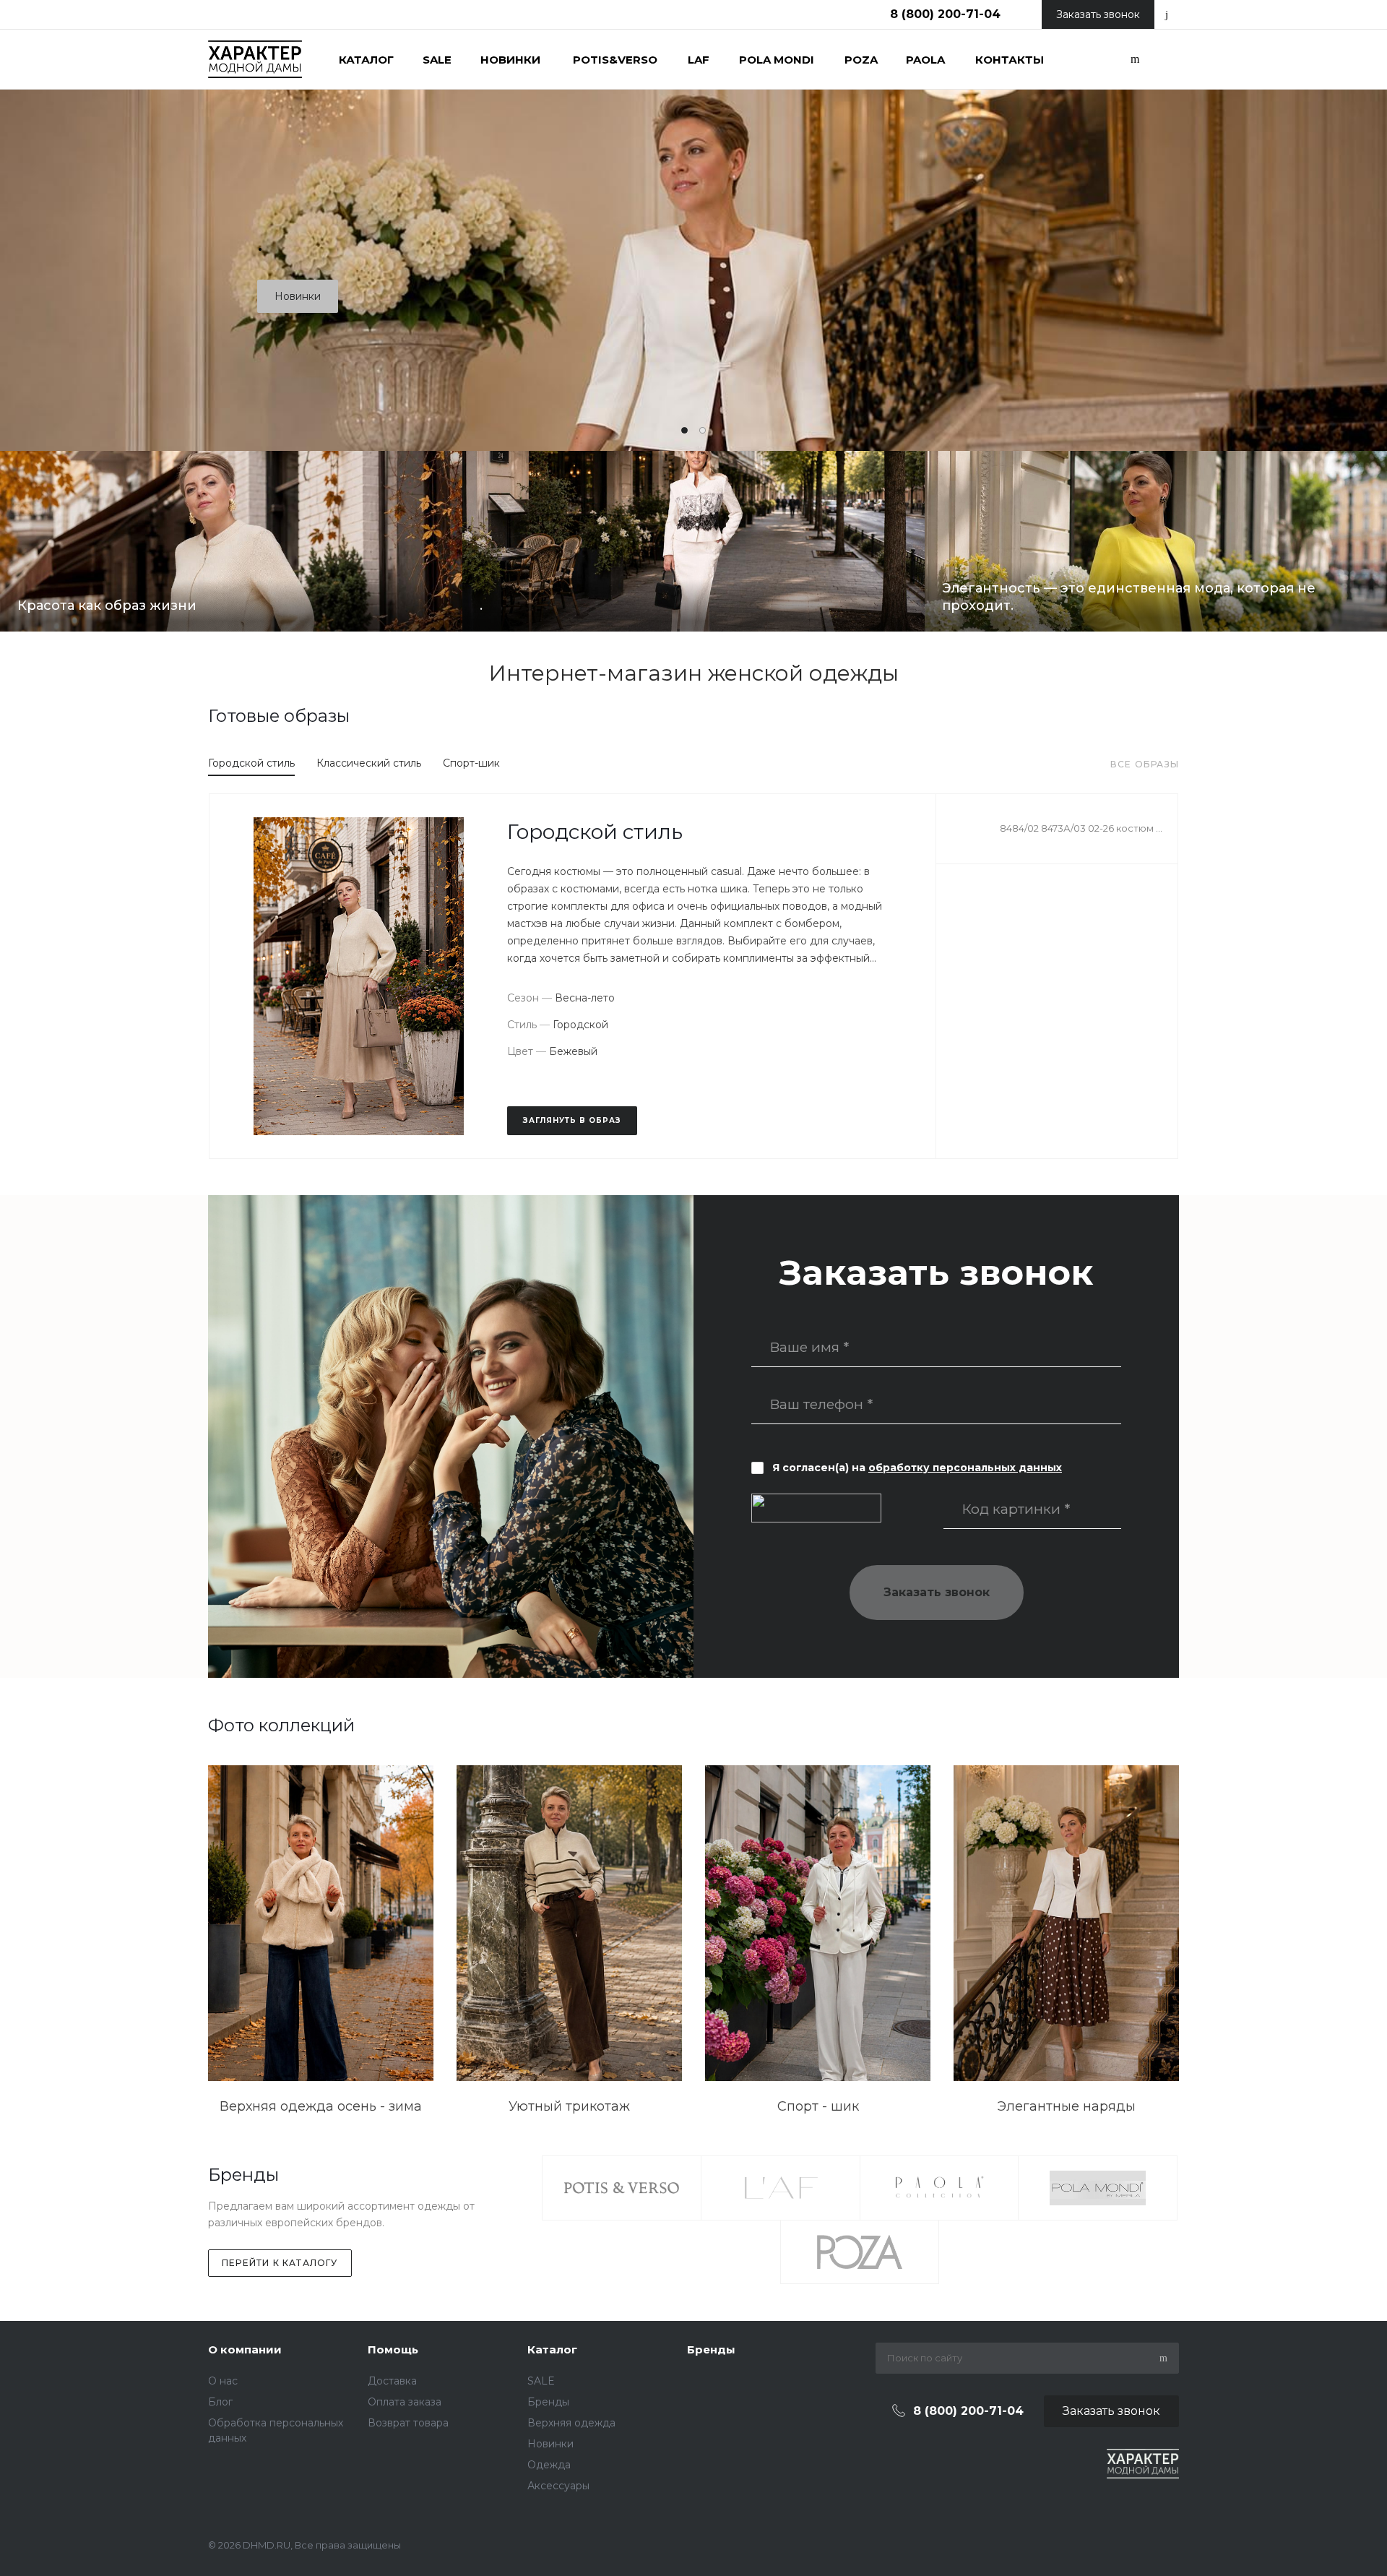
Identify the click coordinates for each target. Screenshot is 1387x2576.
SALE (541, 2381)
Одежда (549, 2465)
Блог (220, 2402)
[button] (684, 430)
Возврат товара (408, 2423)
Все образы (1145, 764)
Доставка (392, 2381)
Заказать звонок (937, 1592)
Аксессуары (558, 2486)
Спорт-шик (471, 763)
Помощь (393, 2349)
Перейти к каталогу (280, 2263)
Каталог (552, 2349)
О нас (223, 2381)
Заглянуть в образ (572, 1120)
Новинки (298, 296)
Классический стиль (369, 763)
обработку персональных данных (965, 1468)
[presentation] (1315, 224)
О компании (245, 2349)
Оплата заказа (405, 2402)
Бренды (548, 2402)
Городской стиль (251, 763)
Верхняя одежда (571, 2423)
